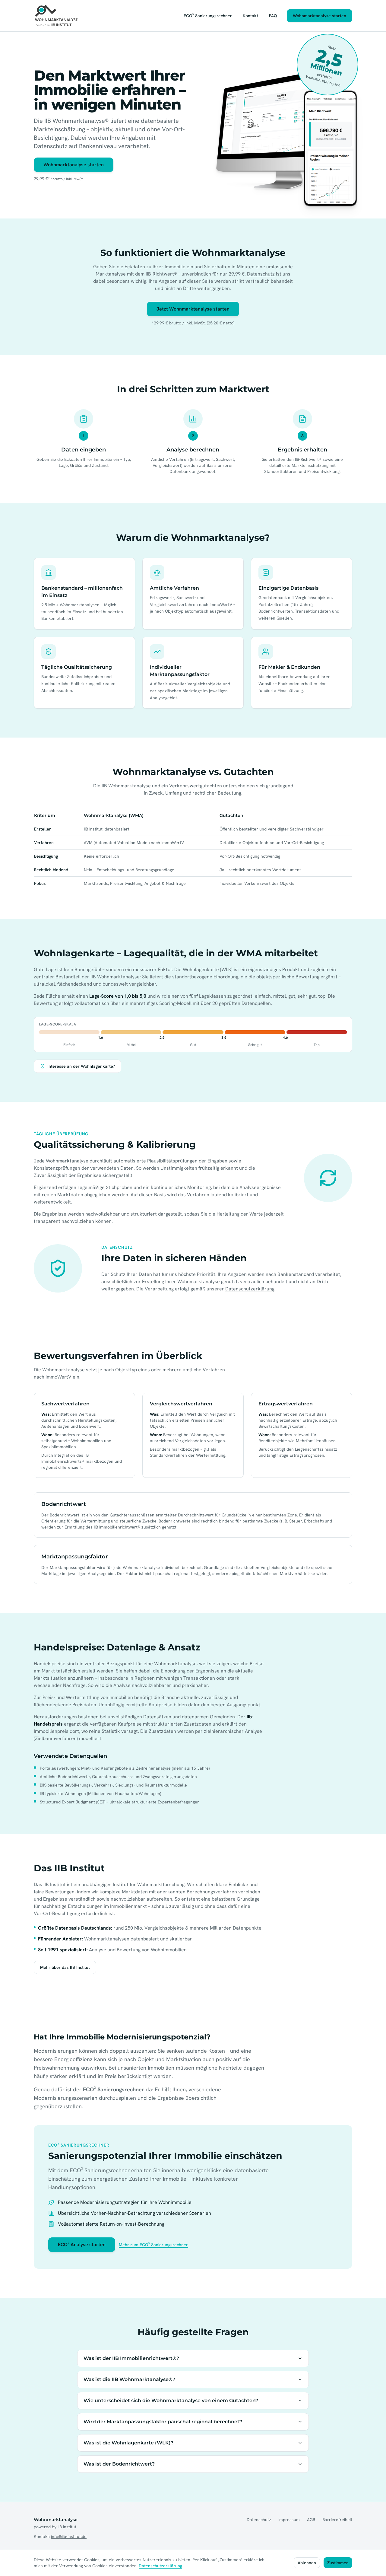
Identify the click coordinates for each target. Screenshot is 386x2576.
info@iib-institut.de (69, 2536)
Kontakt (250, 16)
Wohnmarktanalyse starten (320, 16)
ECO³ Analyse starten (82, 2244)
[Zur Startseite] (57, 16)
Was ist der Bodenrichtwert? (119, 2464)
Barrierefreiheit (337, 2520)
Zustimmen (338, 2563)
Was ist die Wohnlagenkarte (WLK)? (128, 2443)
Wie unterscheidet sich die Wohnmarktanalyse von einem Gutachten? (171, 2401)
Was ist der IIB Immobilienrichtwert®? (131, 2358)
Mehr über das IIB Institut (65, 1967)
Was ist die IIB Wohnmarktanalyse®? (129, 2379)
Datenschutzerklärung (250, 1289)
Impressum (289, 2520)
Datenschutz (261, 274)
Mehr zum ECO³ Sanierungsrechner (153, 2245)
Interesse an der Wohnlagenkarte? (81, 1066)
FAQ (273, 16)
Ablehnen (307, 2563)
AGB (311, 2520)
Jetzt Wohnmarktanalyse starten (193, 309)
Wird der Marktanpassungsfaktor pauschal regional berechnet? (163, 2422)
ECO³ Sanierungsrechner (208, 16)
